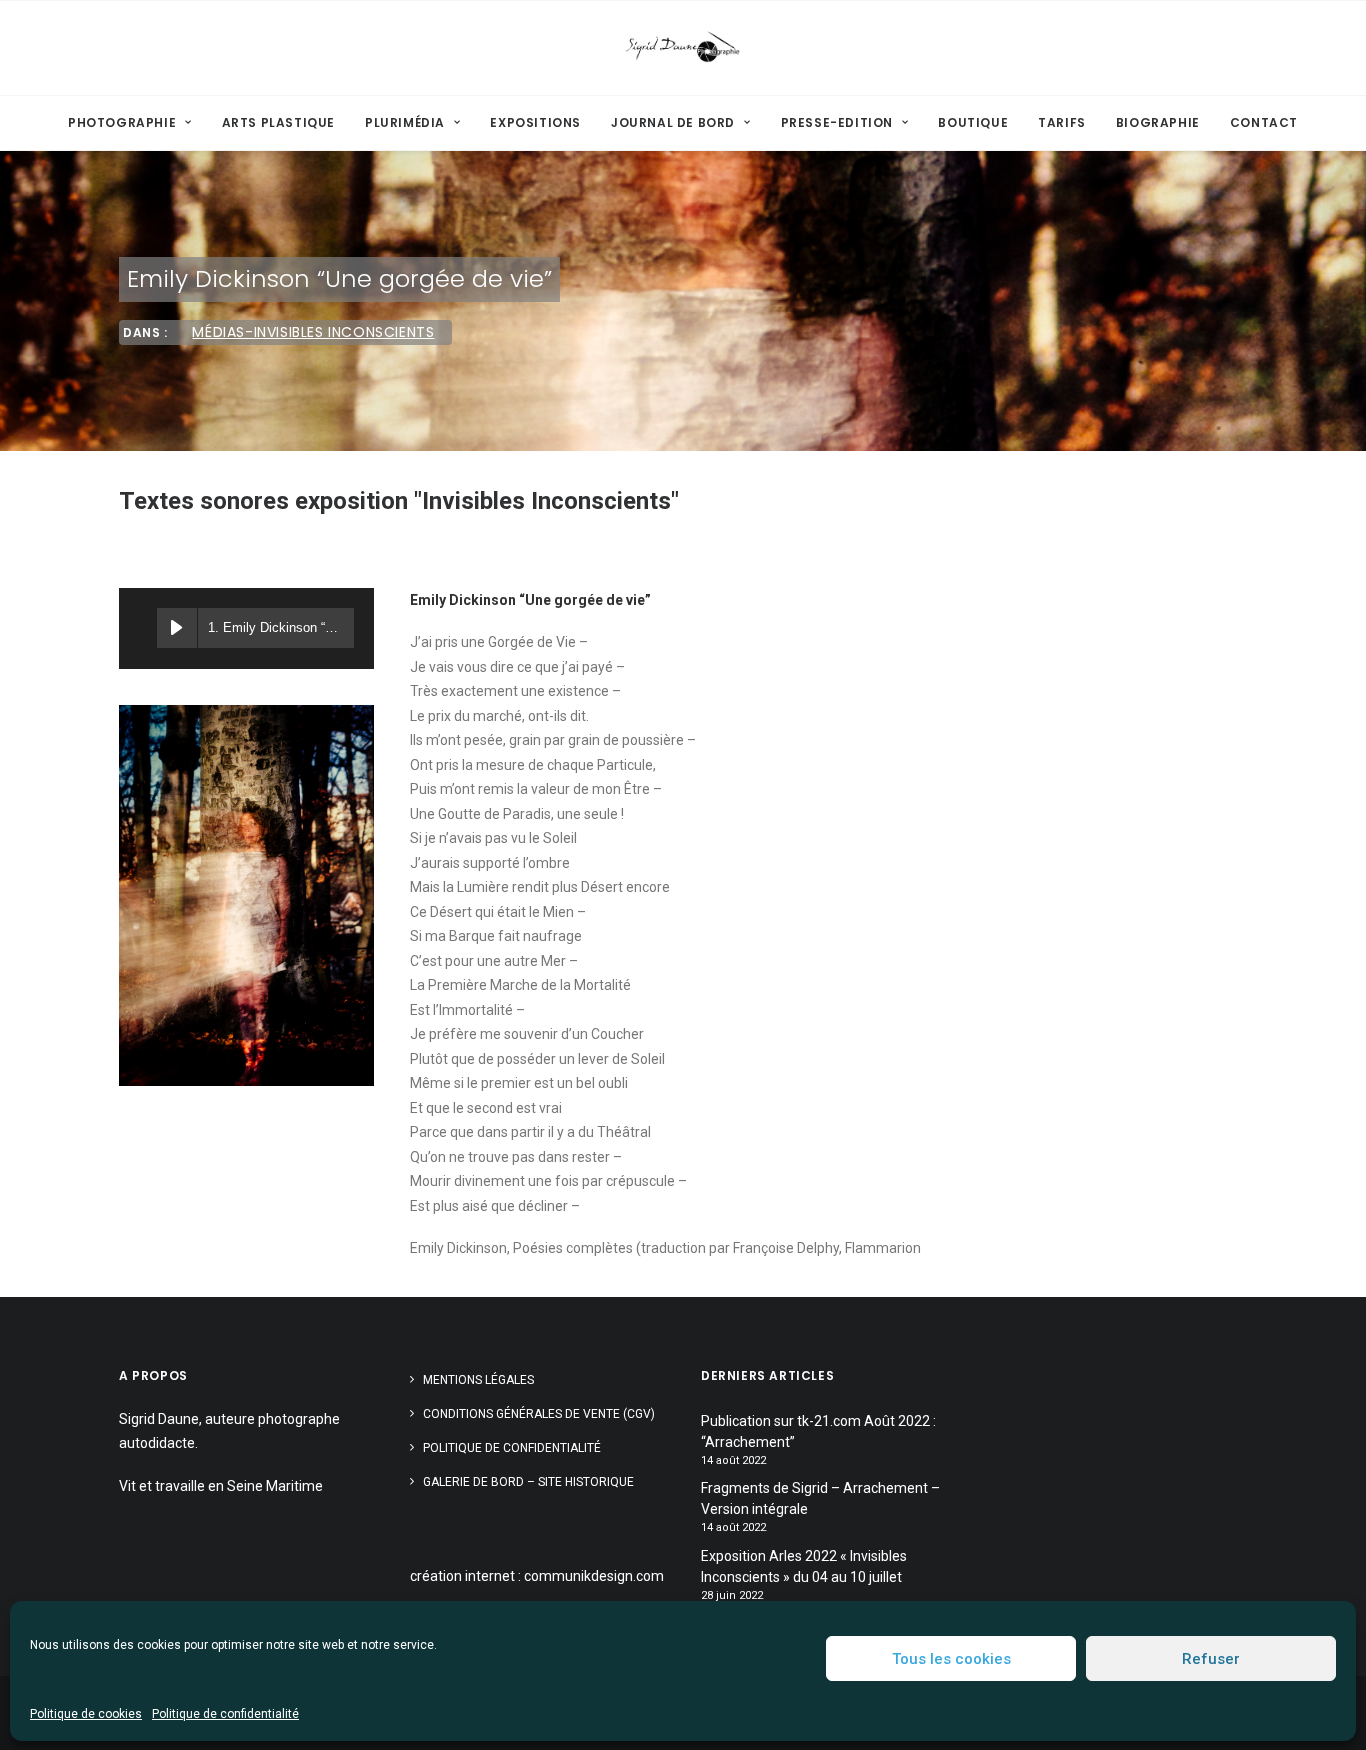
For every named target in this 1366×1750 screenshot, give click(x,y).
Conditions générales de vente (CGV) (539, 1414)
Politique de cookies (86, 1714)
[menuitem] (136, 123)
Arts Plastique (278, 122)
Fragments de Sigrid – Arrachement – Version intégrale (820, 1498)
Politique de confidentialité (225, 1714)
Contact (1264, 122)
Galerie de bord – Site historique (528, 1482)
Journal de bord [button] (673, 122)
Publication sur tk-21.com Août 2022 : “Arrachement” (818, 1431)
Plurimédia (405, 122)
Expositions (535, 122)
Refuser (1211, 1658)
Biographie (1158, 122)
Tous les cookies (951, 1658)
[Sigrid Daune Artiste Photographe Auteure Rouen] (682, 48)
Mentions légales (478, 1380)
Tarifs (1062, 122)
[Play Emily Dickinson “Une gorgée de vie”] (177, 628)
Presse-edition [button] (837, 122)
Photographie (122, 122)
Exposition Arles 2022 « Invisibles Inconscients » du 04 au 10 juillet (804, 1566)
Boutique (973, 122)
